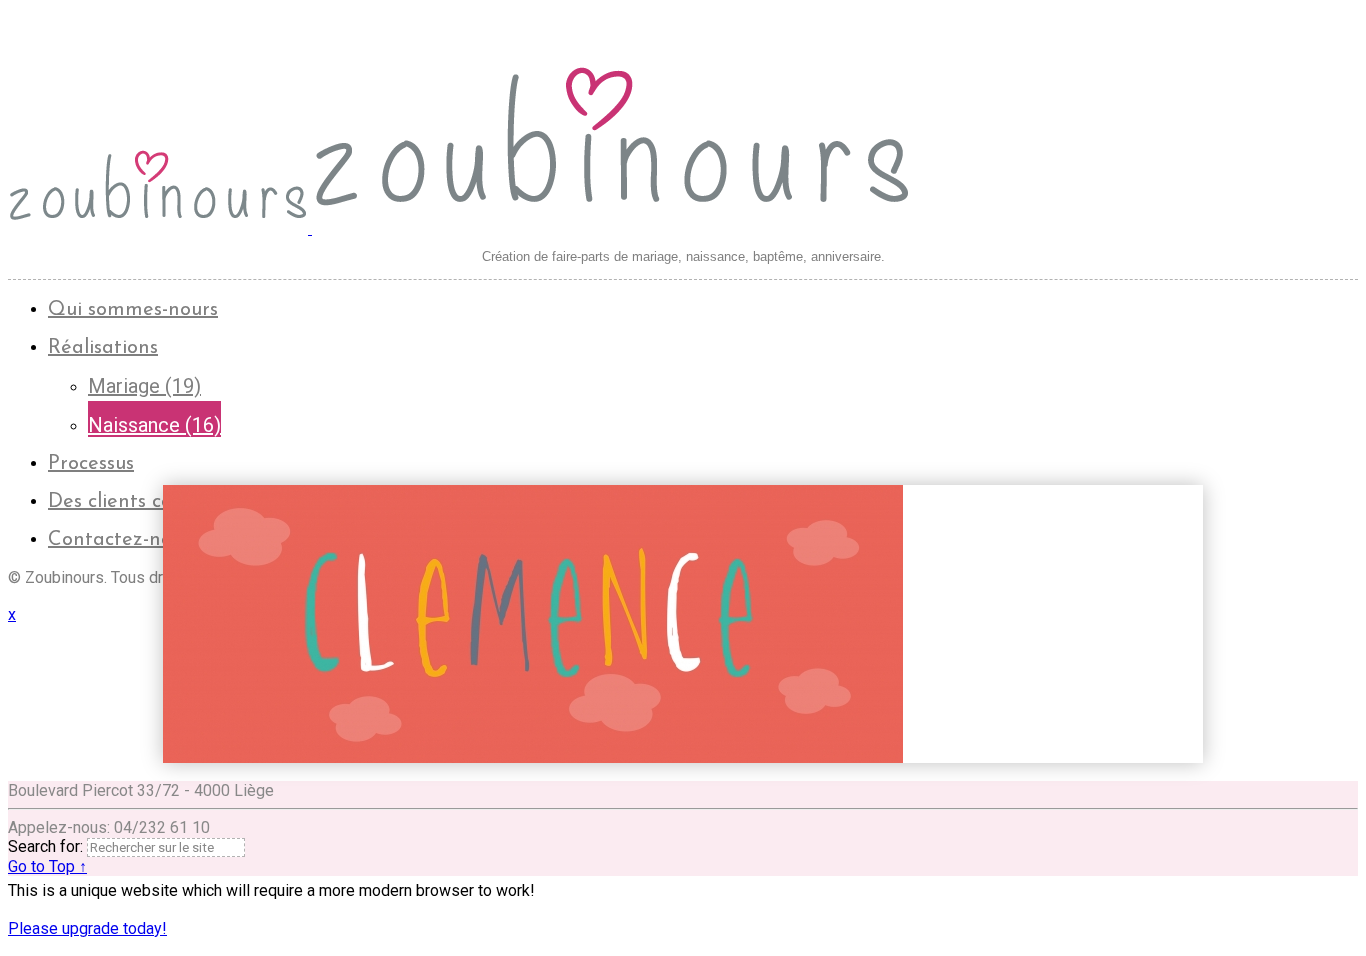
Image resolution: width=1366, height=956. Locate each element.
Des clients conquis (134, 502)
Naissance (154, 425)
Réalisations (103, 348)
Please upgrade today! (87, 928)
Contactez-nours (123, 540)
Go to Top (47, 866)
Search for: (45, 846)
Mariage (144, 386)
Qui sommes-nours (133, 310)
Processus (91, 464)
